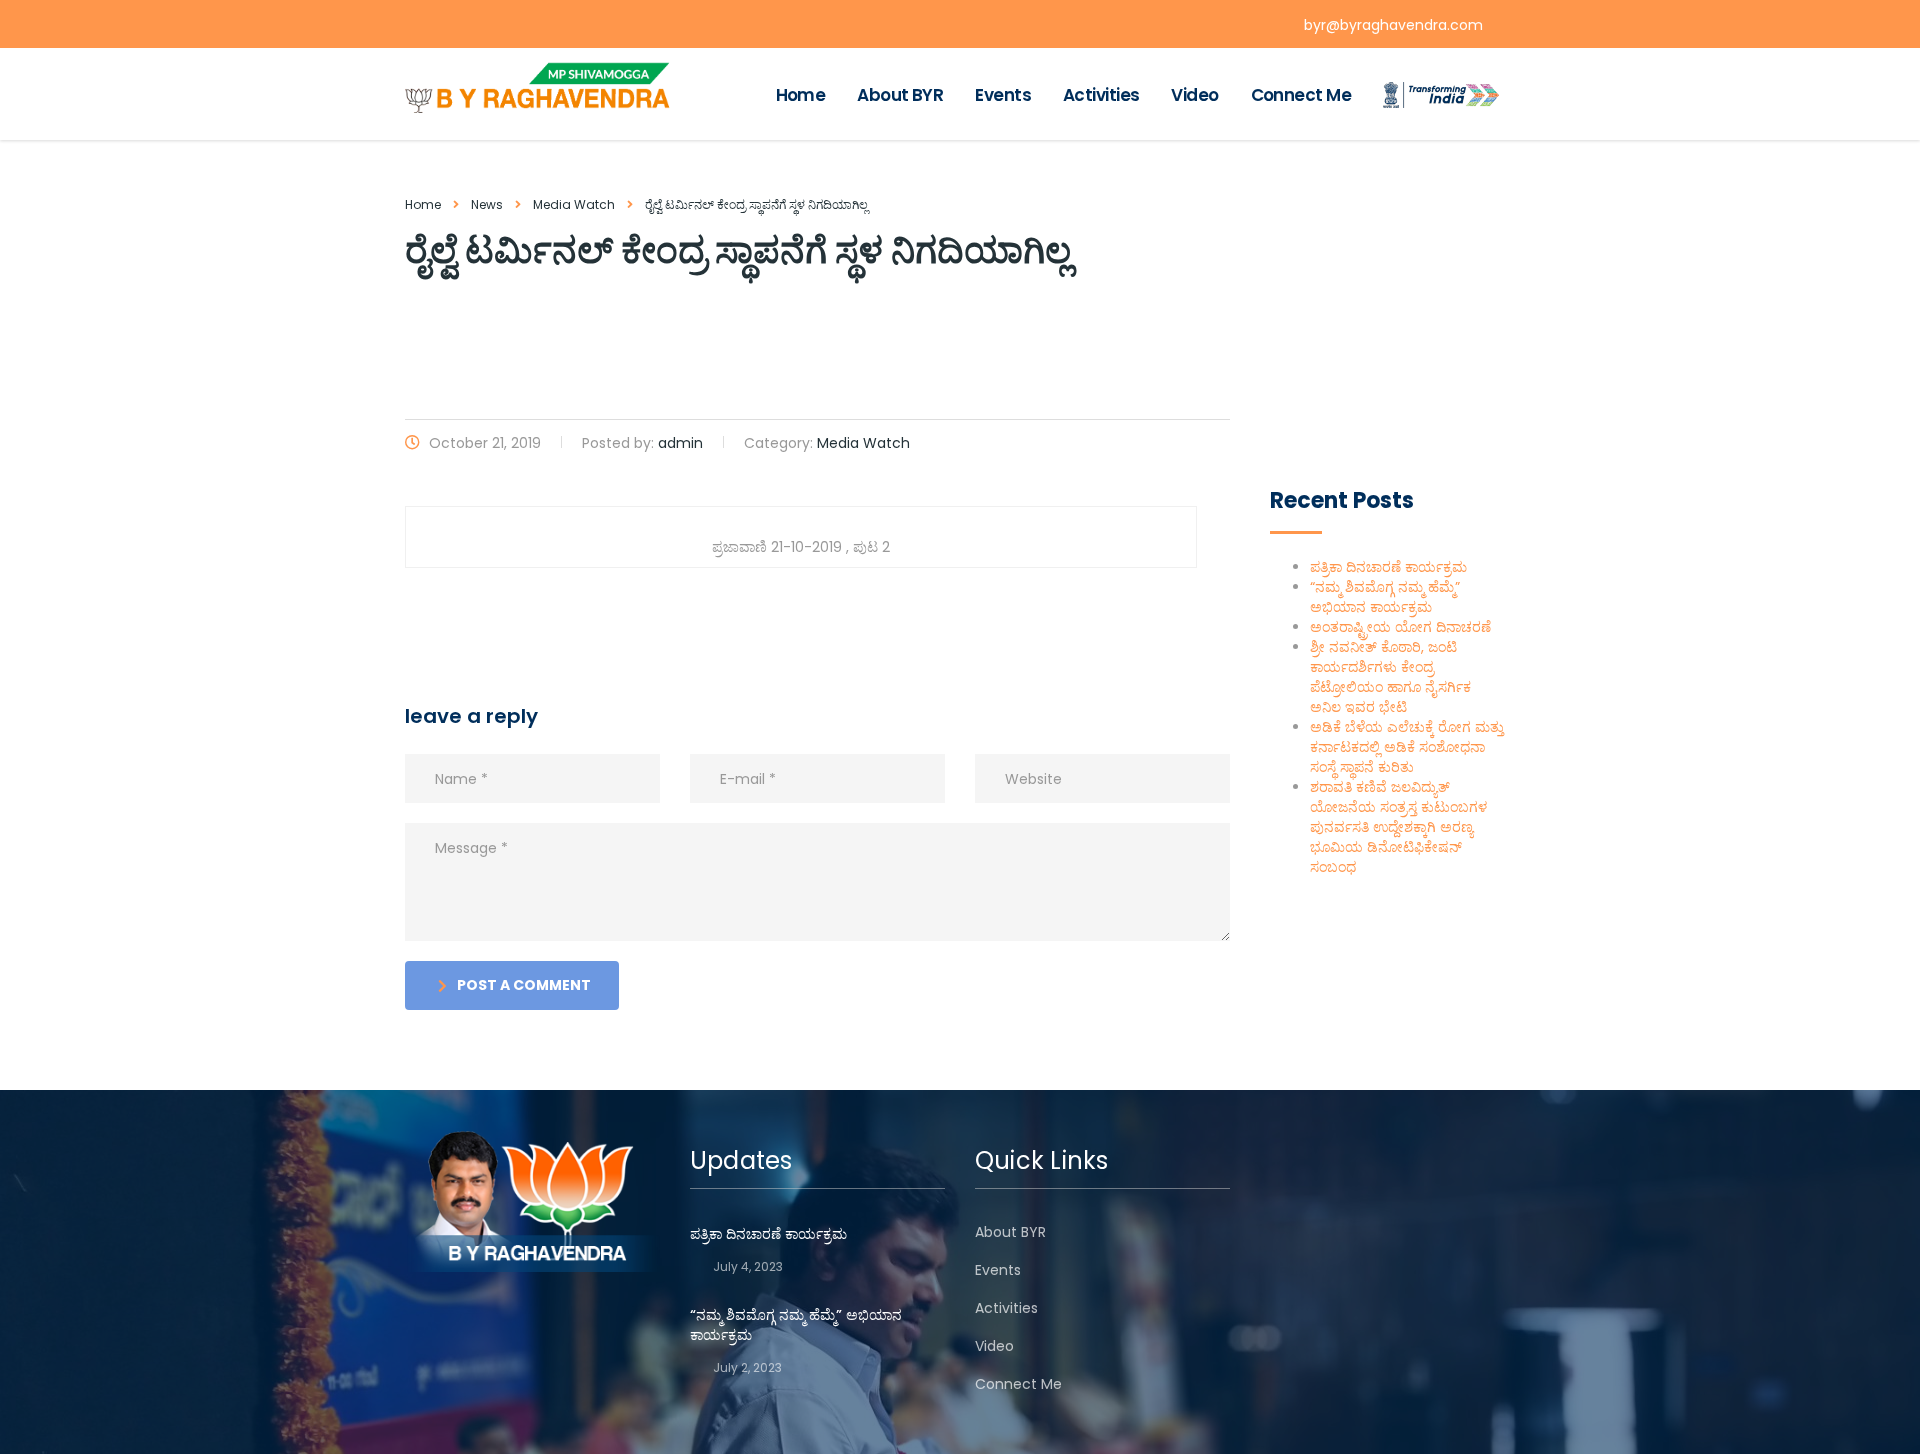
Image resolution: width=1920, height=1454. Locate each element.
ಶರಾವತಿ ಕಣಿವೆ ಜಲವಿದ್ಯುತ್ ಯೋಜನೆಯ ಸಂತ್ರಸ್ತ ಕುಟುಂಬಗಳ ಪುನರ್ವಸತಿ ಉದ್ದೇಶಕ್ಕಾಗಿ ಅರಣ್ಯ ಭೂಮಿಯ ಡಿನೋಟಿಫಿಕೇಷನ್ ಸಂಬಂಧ (1398, 827)
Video (1194, 95)
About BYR (900, 95)
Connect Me (1301, 95)
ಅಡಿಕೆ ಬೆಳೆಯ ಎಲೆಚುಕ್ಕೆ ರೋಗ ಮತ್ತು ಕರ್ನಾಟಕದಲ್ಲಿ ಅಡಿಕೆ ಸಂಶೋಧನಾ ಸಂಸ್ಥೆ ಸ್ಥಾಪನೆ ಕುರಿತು (1407, 747)
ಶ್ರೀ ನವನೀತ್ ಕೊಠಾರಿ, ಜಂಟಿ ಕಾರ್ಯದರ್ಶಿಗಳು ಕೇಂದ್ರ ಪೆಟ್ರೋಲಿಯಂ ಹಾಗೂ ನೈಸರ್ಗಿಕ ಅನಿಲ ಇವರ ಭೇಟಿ (1390, 677)
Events (1003, 95)
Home (801, 95)
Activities (1101, 95)
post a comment (524, 985)
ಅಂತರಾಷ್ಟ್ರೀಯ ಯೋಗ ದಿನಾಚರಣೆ (1400, 627)
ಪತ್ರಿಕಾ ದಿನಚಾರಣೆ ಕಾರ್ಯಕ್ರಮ (1388, 567)
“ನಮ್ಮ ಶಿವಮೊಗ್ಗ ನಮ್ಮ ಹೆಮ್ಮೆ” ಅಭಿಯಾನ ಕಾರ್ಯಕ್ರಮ (1385, 597)
